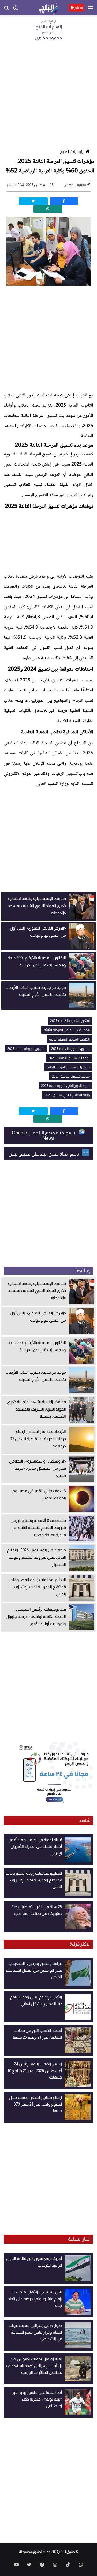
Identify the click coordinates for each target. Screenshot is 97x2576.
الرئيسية (79, 151)
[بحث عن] (6, 10)
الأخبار (65, 151)
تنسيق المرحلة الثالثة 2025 (26, 1049)
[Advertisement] (48, 97)
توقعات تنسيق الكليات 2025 (69, 1058)
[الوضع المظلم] (16, 10)
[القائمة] (91, 10)
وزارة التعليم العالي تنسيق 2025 (67, 1095)
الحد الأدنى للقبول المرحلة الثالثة (67, 1030)
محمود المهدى (75, 185)
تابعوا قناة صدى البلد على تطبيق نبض (44, 1154)
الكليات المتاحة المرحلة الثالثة (69, 1039)
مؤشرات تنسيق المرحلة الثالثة (68, 1067)
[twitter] (33, 201)
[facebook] (64, 201)
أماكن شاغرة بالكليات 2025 (70, 1021)
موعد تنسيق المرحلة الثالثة (71, 1076)
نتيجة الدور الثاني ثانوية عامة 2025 (65, 1086)
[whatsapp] (48, 209)
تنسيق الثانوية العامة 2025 (70, 1049)
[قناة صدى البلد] (48, 8)
